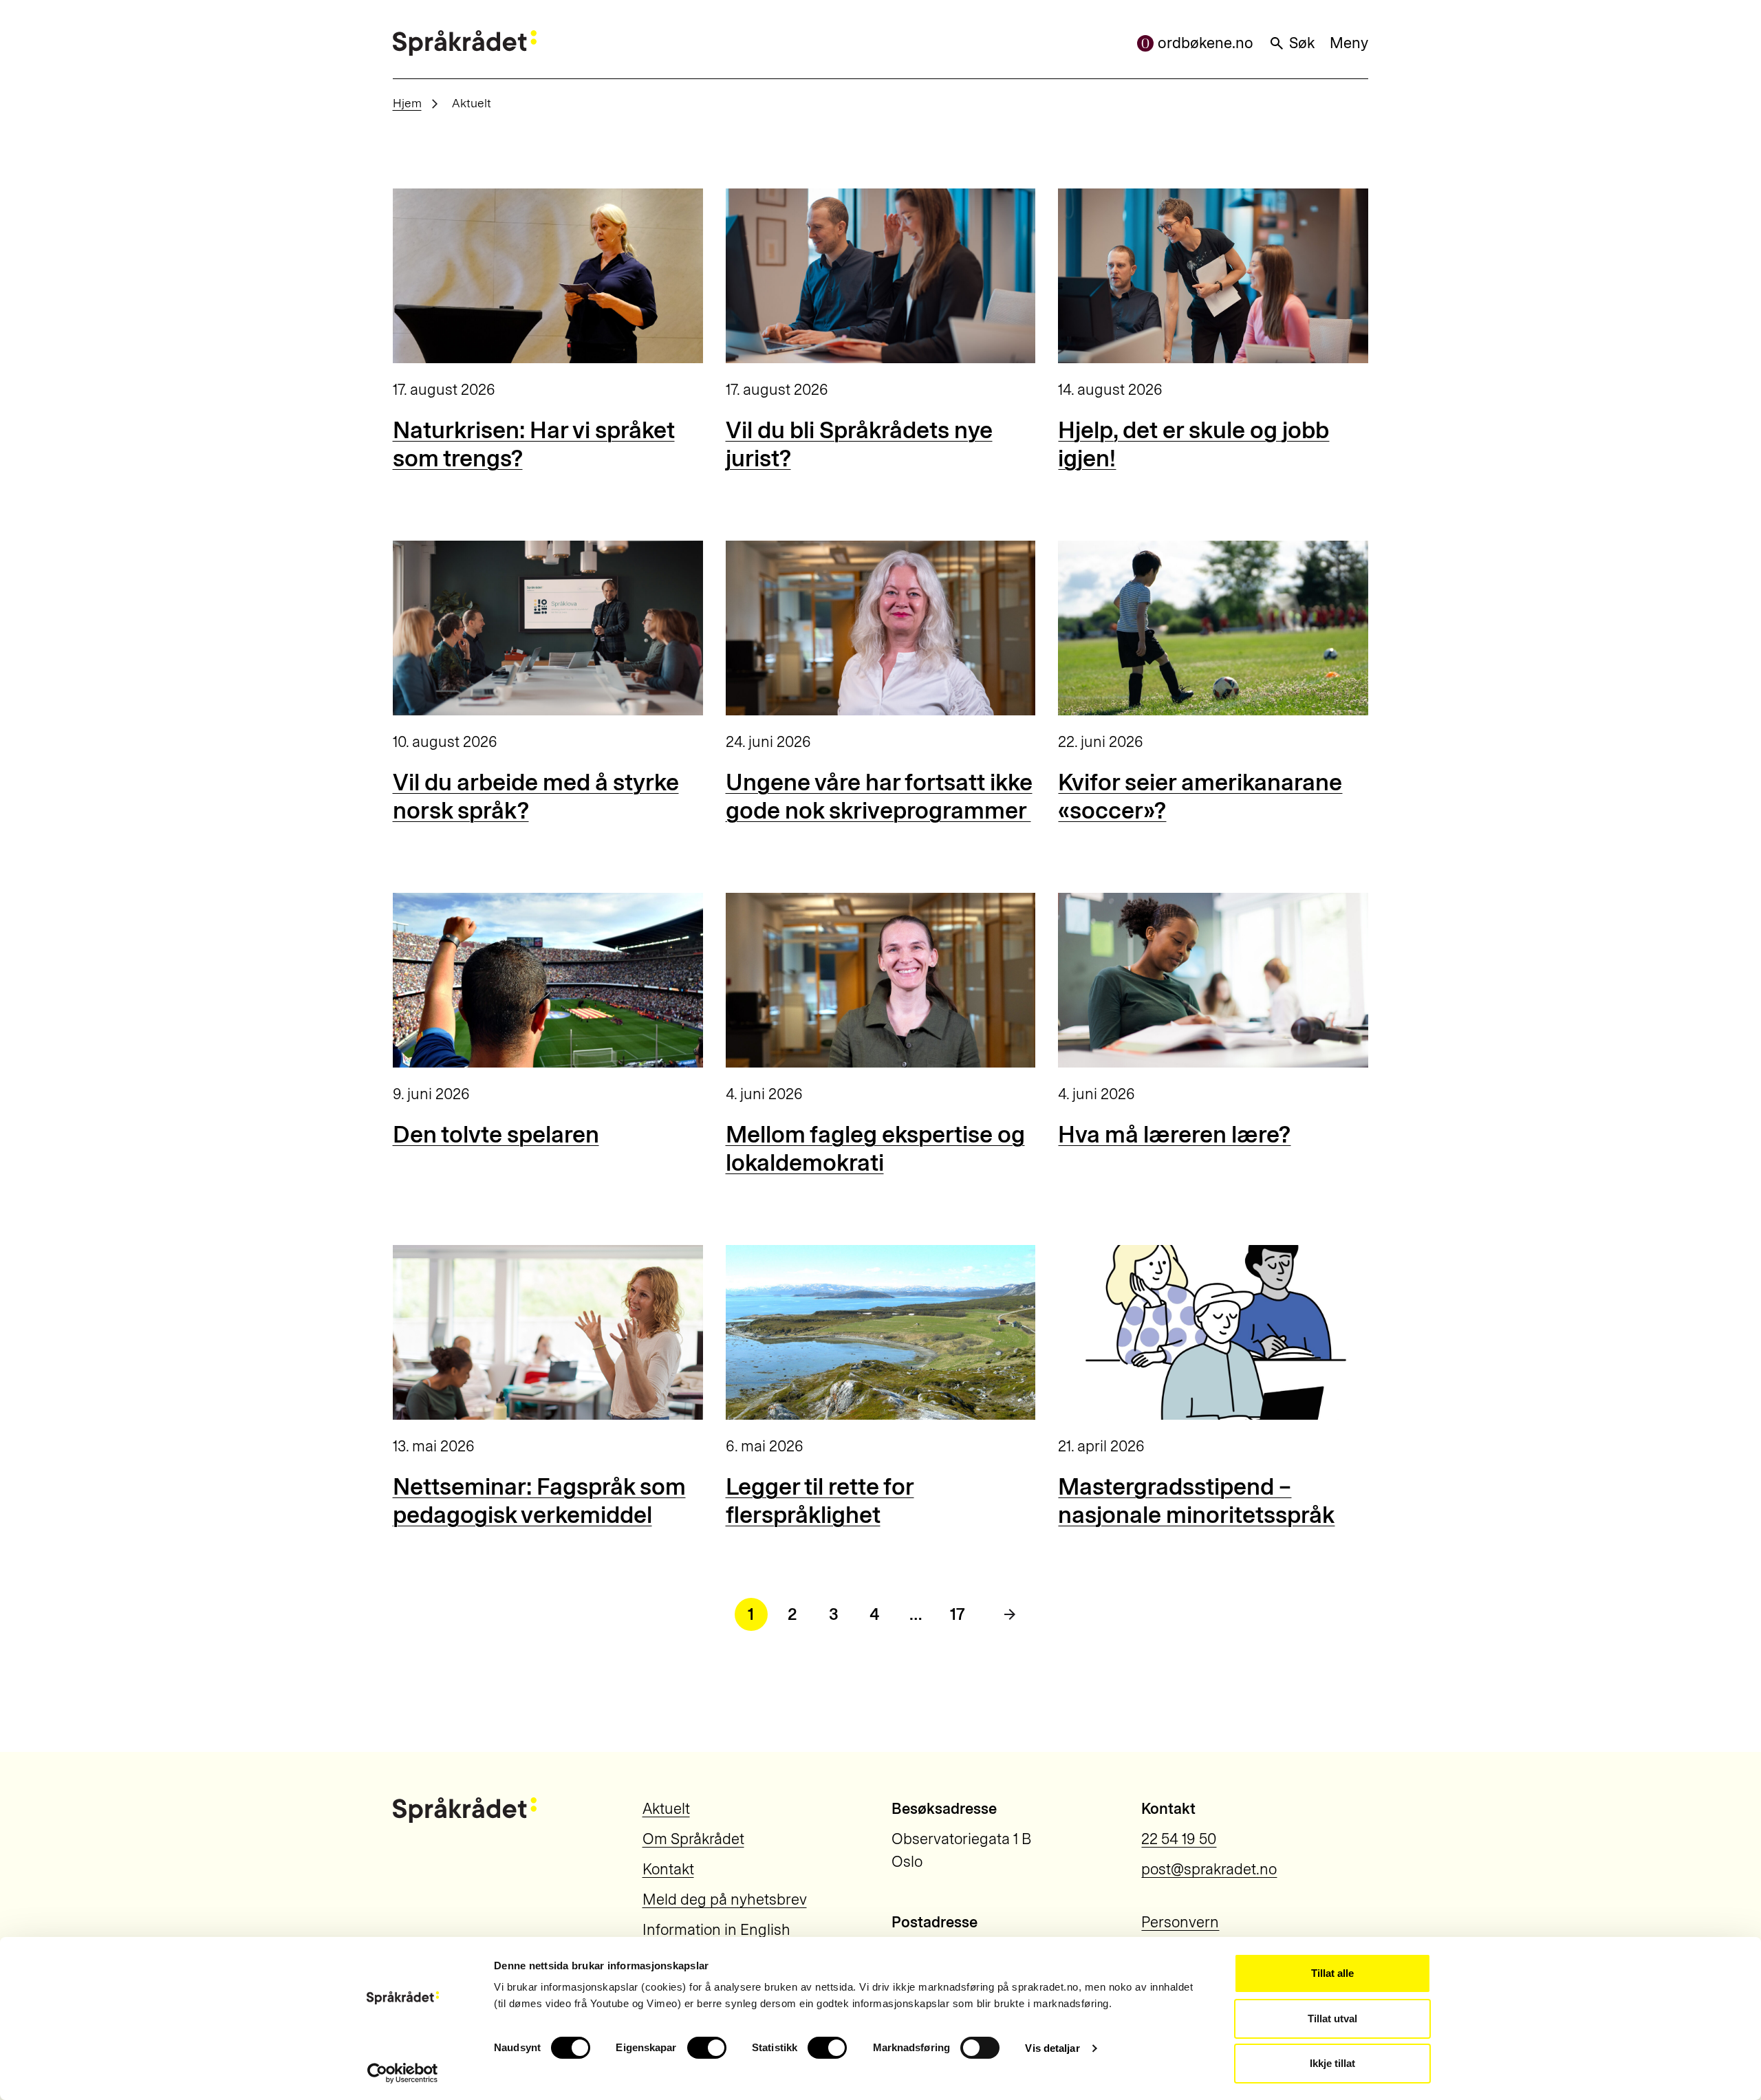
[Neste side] (1010, 1614)
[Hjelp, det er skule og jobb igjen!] (1213, 276)
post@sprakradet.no (1209, 1869)
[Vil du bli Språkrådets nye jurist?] (881, 276)
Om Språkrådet (693, 1839)
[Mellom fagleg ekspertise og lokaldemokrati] (881, 980)
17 (958, 1614)
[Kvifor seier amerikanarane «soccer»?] (1213, 628)
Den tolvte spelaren (496, 1135)
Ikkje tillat (1332, 2063)
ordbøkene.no (1206, 43)
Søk (1302, 43)
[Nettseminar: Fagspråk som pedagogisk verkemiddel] (548, 1332)
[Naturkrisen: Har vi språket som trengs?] (548, 276)
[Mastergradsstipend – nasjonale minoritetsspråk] (1213, 1332)
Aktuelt (666, 1809)
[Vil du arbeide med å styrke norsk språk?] (548, 628)
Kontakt (668, 1869)
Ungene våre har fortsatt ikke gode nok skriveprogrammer (879, 797)
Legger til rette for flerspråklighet (820, 1501)
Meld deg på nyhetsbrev (725, 1899)
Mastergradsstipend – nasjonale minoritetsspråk (1196, 1501)
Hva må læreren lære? (1174, 1135)
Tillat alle (1332, 1973)
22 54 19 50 (1179, 1839)
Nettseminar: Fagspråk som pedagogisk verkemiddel (539, 1501)
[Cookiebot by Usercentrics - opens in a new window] (403, 2073)
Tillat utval (1332, 2018)
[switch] (707, 2048)
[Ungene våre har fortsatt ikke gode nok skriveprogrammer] (881, 628)
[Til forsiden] (465, 43)
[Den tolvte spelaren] (548, 980)
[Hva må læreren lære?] (1213, 980)
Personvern (1180, 1922)
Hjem (407, 103)
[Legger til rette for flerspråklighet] (881, 1332)
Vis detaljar (1052, 2048)
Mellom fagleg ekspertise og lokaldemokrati (875, 1149)
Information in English (716, 1930)
